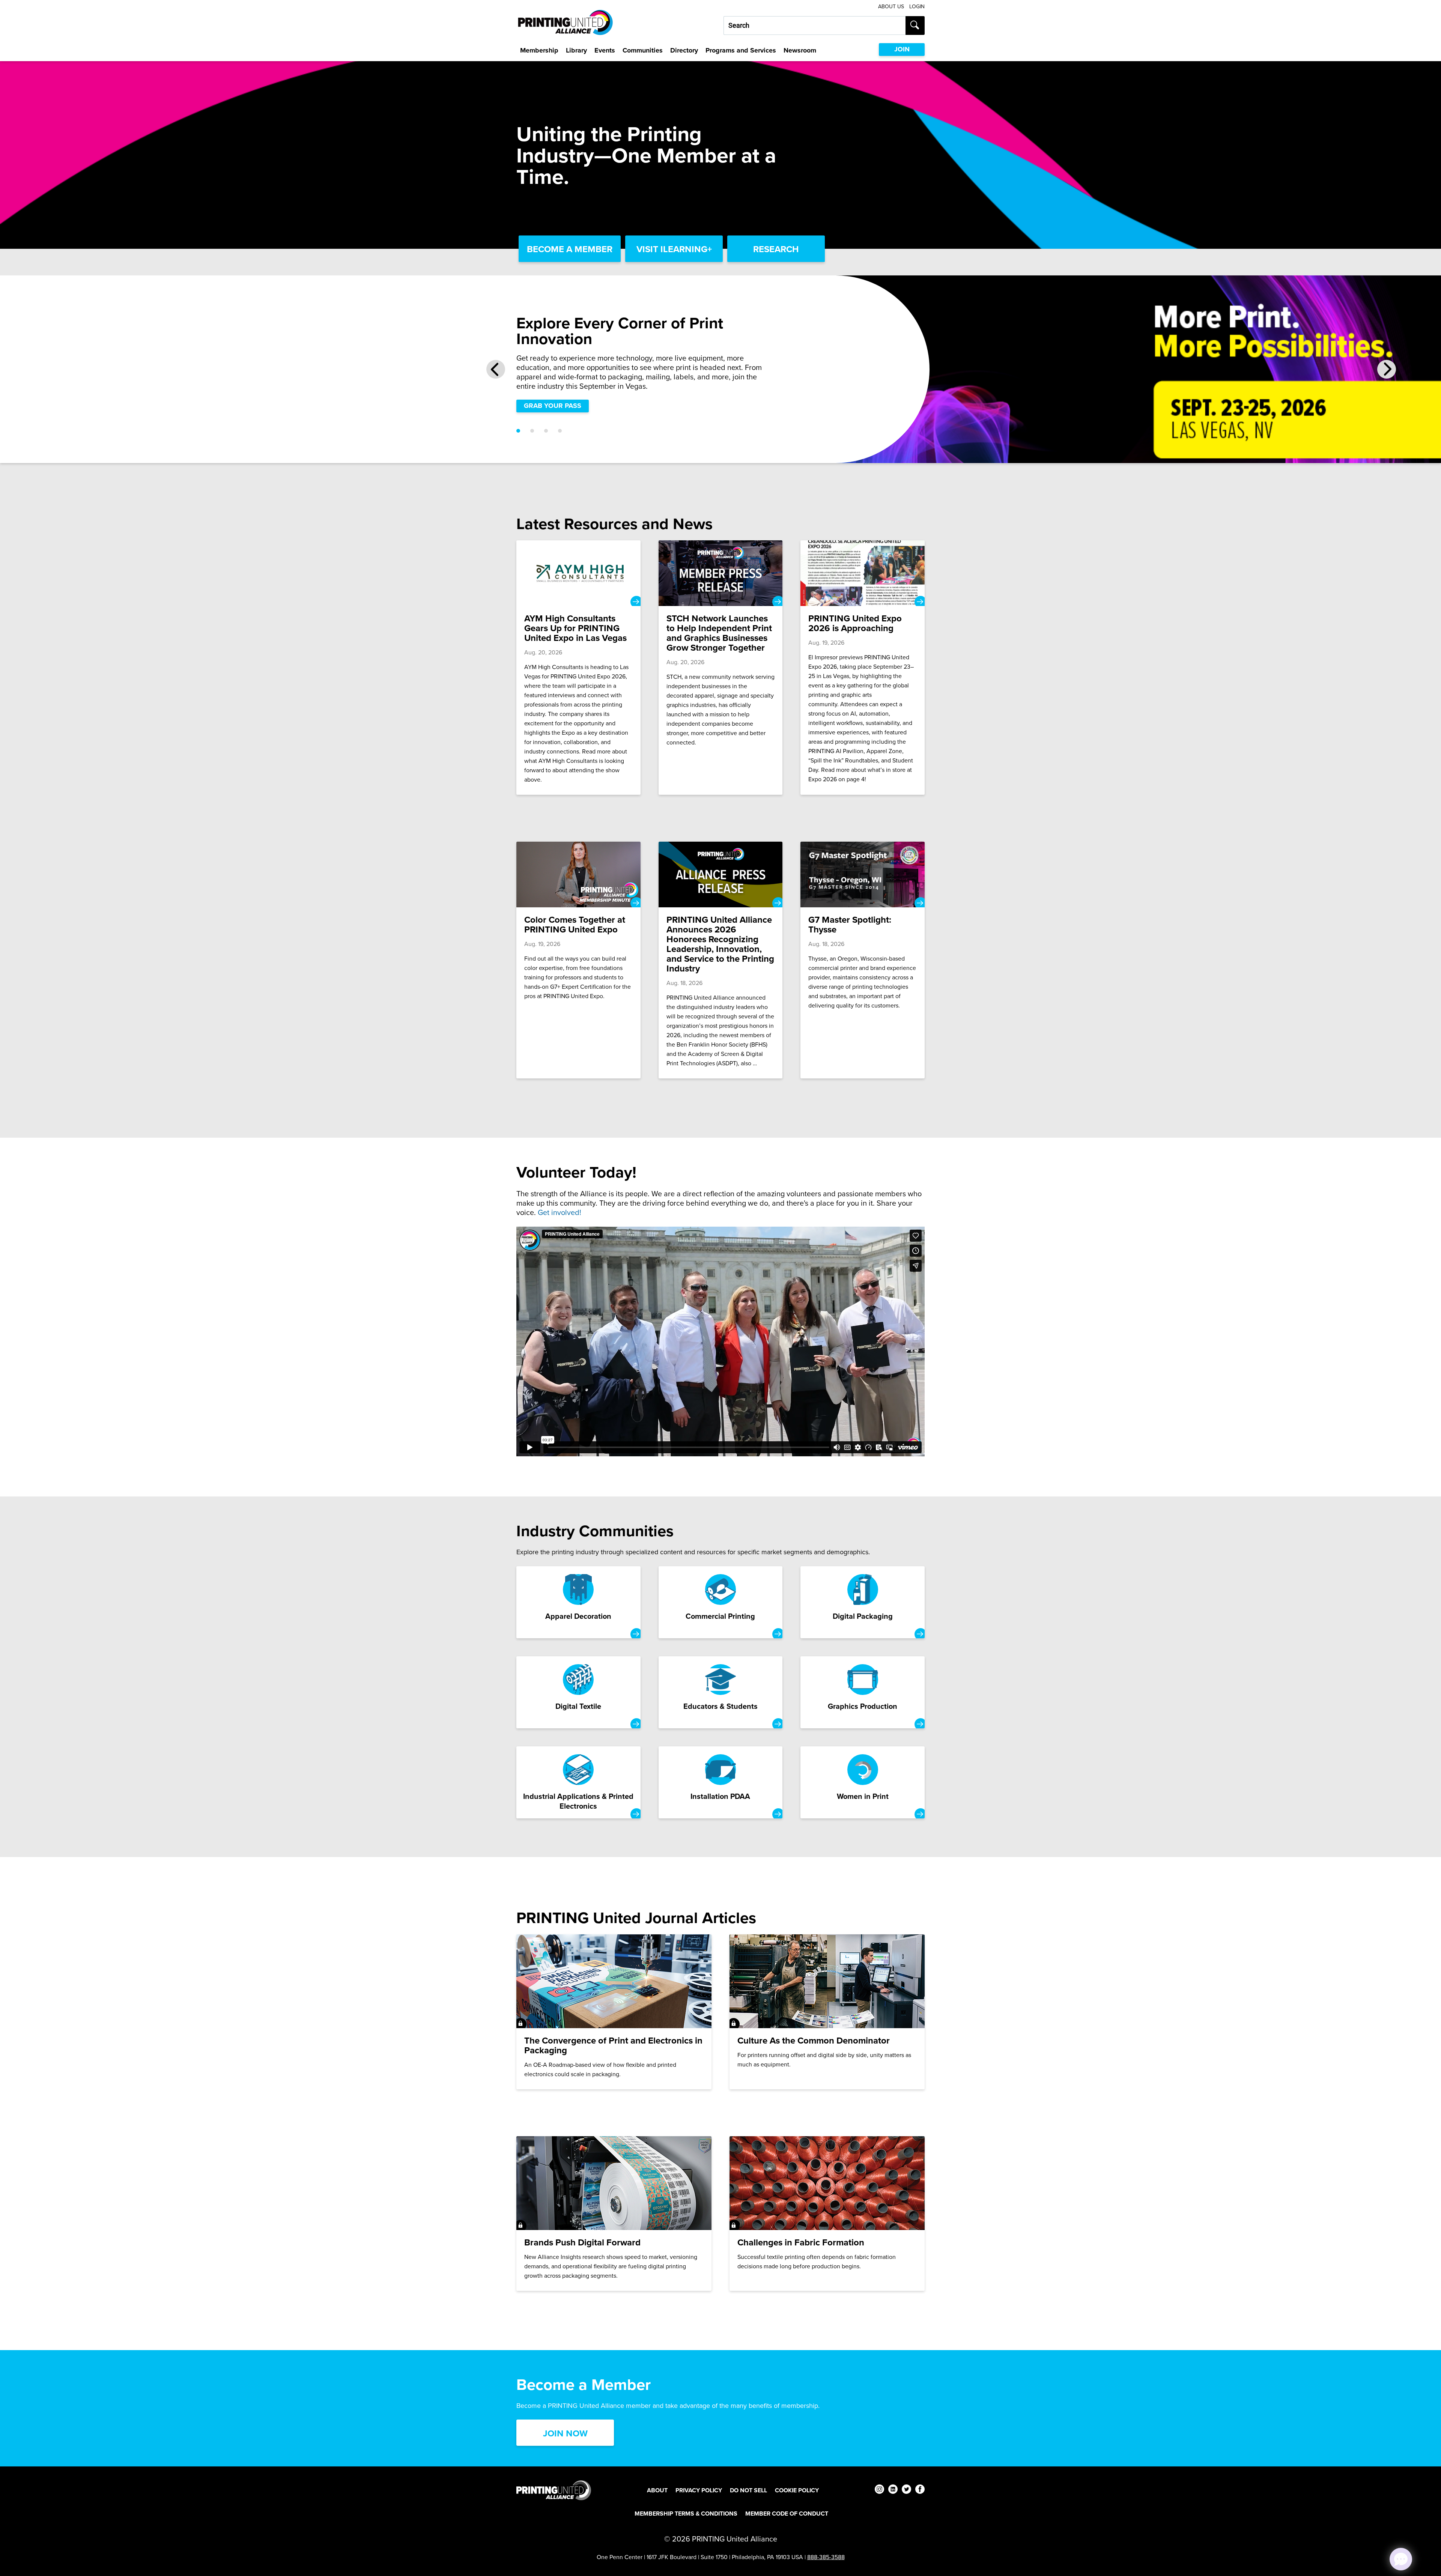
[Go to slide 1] (518, 431)
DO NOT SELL (748, 2490)
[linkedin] (893, 2490)
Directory (684, 50)
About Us (891, 7)
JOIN (902, 49)
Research (776, 249)
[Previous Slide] (496, 369)
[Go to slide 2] (532, 431)
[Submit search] (915, 26)
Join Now (565, 2433)
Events (605, 50)
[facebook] (920, 2490)
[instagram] (879, 2490)
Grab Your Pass (553, 406)
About (657, 2490)
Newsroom (800, 50)
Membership (539, 50)
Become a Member (570, 249)
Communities (643, 50)
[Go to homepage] (554, 2490)
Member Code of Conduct (787, 2514)
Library (576, 50)
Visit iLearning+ (674, 249)
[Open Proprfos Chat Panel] (1401, 2559)
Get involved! (560, 1212)
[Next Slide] (1387, 369)
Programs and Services (741, 50)
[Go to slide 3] (546, 431)
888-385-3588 (826, 2557)
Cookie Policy (797, 2490)
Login (917, 7)
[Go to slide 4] (560, 431)
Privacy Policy (699, 2490)
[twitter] (906, 2490)
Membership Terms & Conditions (686, 2514)
